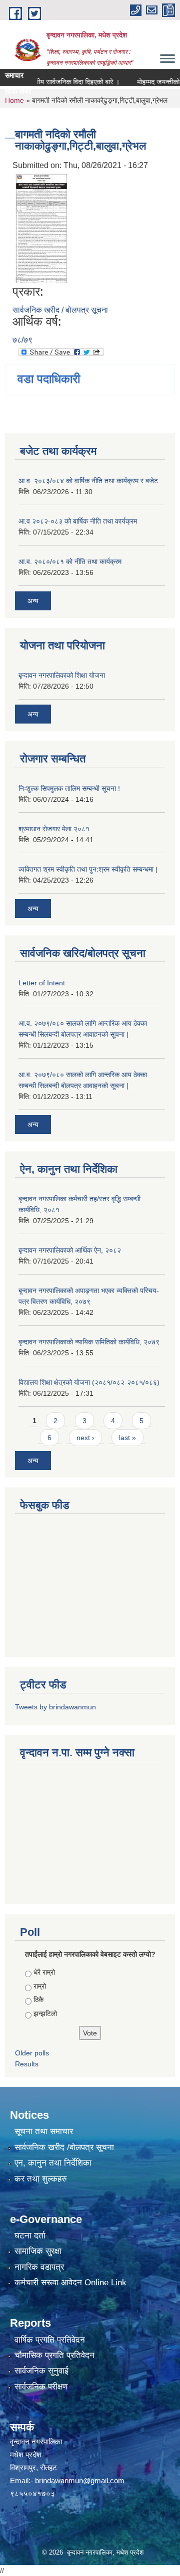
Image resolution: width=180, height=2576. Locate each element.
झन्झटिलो (45, 2014)
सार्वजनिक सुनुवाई (41, 2371)
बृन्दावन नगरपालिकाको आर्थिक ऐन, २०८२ (70, 1250)
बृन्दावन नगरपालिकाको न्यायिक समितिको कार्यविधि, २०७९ (89, 1342)
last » (127, 1438)
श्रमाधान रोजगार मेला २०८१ (54, 829)
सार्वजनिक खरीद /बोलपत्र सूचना (64, 2147)
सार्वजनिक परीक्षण (41, 2387)
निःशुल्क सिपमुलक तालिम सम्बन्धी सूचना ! (69, 788)
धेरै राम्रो (44, 1972)
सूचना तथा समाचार (44, 2131)
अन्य (33, 601)
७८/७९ (22, 340)
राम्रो (40, 1986)
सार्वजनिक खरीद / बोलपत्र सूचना (60, 310)
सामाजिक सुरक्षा (38, 2251)
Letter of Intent (42, 983)
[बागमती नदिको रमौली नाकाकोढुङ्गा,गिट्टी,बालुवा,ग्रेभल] (41, 228)
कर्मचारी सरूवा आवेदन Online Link (70, 2283)
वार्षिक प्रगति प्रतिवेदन (50, 2340)
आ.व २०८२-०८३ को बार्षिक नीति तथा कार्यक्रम (78, 521)
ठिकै (38, 2000)
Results (27, 2064)
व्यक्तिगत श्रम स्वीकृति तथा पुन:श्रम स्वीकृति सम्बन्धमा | (88, 869)
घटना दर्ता (30, 2236)
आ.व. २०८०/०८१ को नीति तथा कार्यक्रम (70, 561)
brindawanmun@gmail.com (80, 2481)
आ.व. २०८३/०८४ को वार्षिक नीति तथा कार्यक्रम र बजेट (88, 481)
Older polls (32, 2053)
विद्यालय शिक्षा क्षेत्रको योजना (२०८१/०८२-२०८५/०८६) (89, 1382)
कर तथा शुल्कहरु (41, 2179)
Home (14, 100)
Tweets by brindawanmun (55, 1707)
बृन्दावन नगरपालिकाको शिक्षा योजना (62, 675)
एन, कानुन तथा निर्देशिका (53, 2163)
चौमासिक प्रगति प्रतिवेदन (54, 2355)
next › (85, 1438)
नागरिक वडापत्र (39, 2267)
